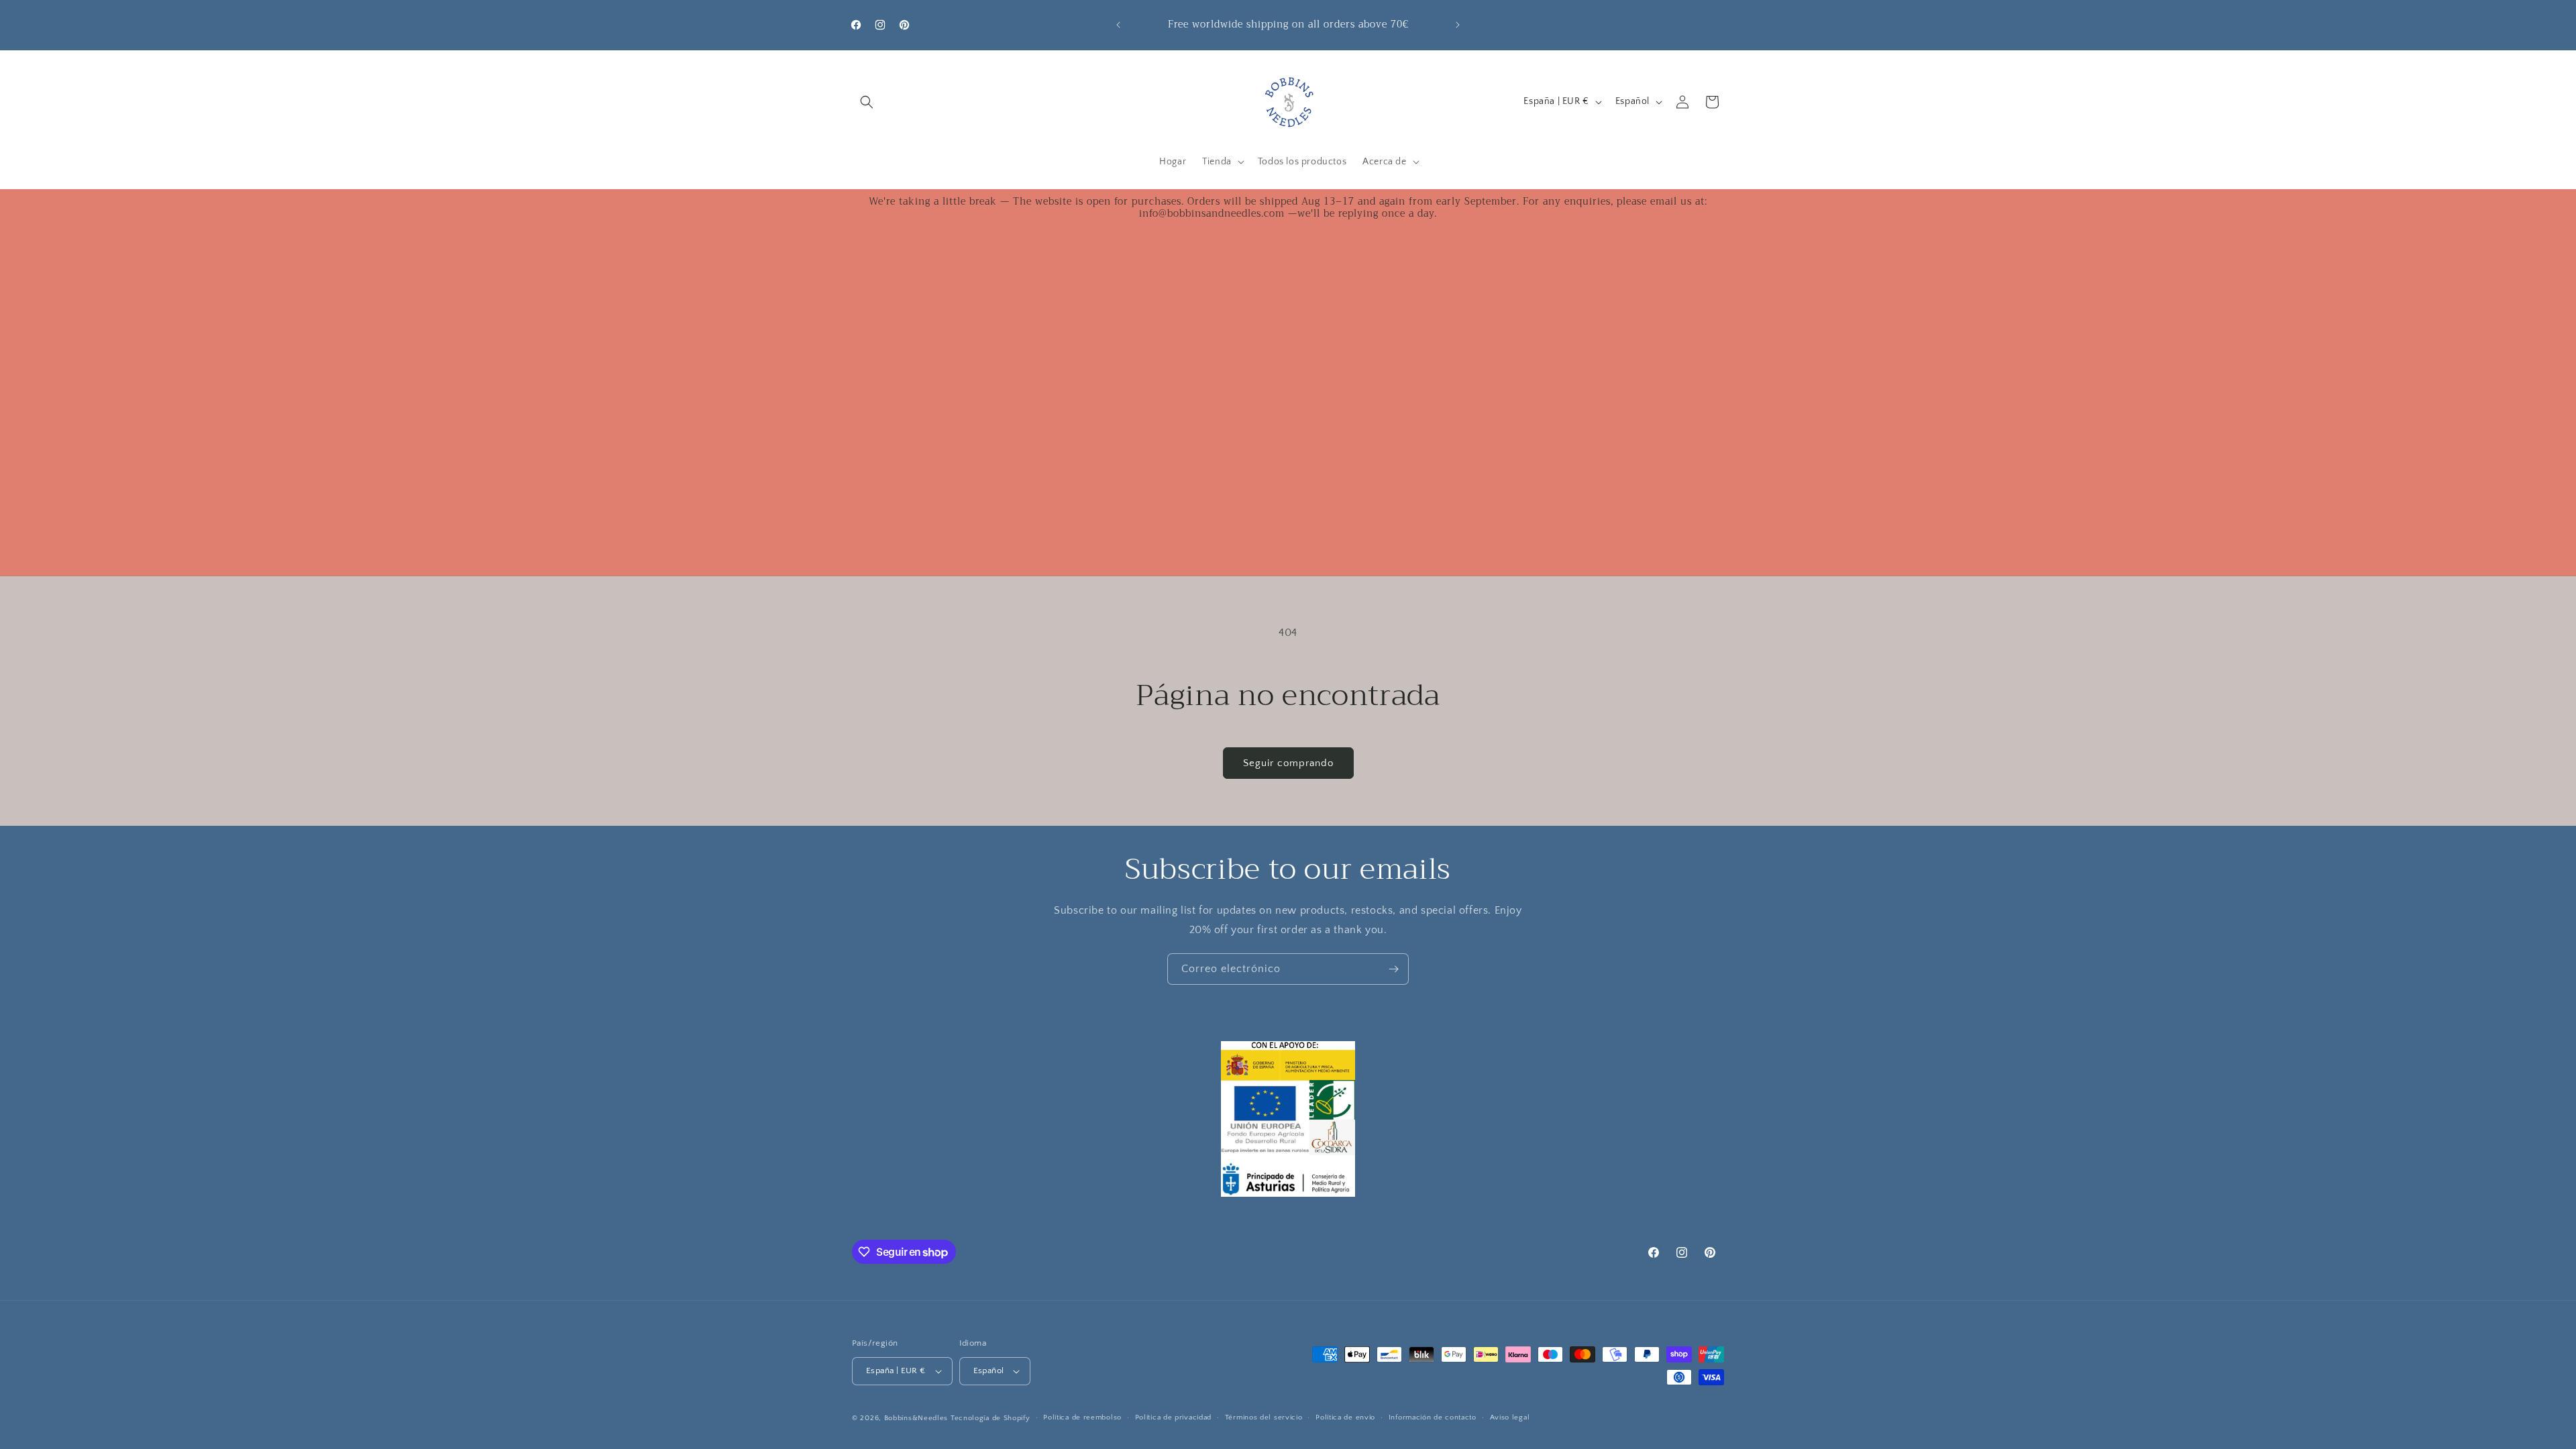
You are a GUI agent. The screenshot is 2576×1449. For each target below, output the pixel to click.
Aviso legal (1510, 1417)
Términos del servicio (1264, 1417)
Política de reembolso (1082, 1417)
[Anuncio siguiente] (1458, 25)
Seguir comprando (1288, 763)
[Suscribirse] (1393, 969)
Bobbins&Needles (916, 1418)
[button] (867, 102)
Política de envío (1345, 1417)
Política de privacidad (1173, 1417)
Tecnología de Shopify (990, 1418)
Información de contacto (1433, 1417)
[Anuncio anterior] (1118, 25)
